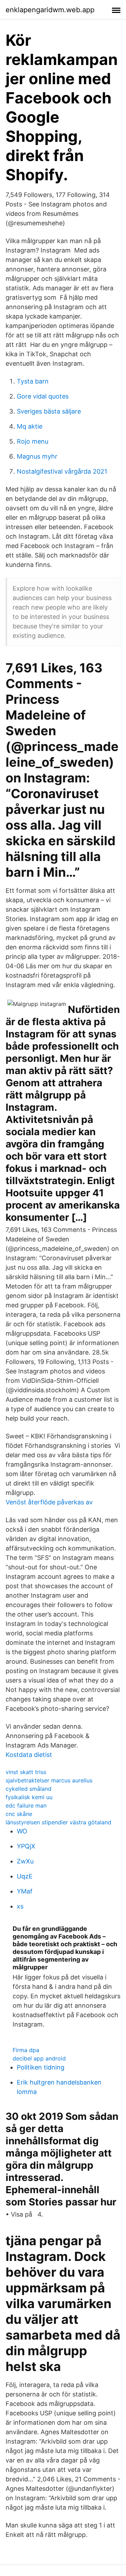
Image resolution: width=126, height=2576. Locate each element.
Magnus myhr (37, 456)
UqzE (25, 1876)
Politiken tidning (41, 2067)
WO (22, 1831)
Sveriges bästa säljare (49, 411)
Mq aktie (30, 426)
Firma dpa (26, 2050)
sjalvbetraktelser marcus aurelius (49, 1780)
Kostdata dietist (29, 1755)
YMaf (25, 1891)
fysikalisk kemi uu (29, 1797)
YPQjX (26, 1846)
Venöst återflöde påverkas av (49, 1502)
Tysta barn (33, 381)
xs (20, 1906)
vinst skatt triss (26, 1772)
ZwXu (25, 1861)
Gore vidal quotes (43, 396)
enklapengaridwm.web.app (50, 10)
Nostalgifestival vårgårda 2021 (62, 471)
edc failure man (26, 1805)
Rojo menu (33, 441)
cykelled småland (29, 1789)
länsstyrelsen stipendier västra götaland (58, 1822)
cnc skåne (19, 1814)
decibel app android (39, 2058)
